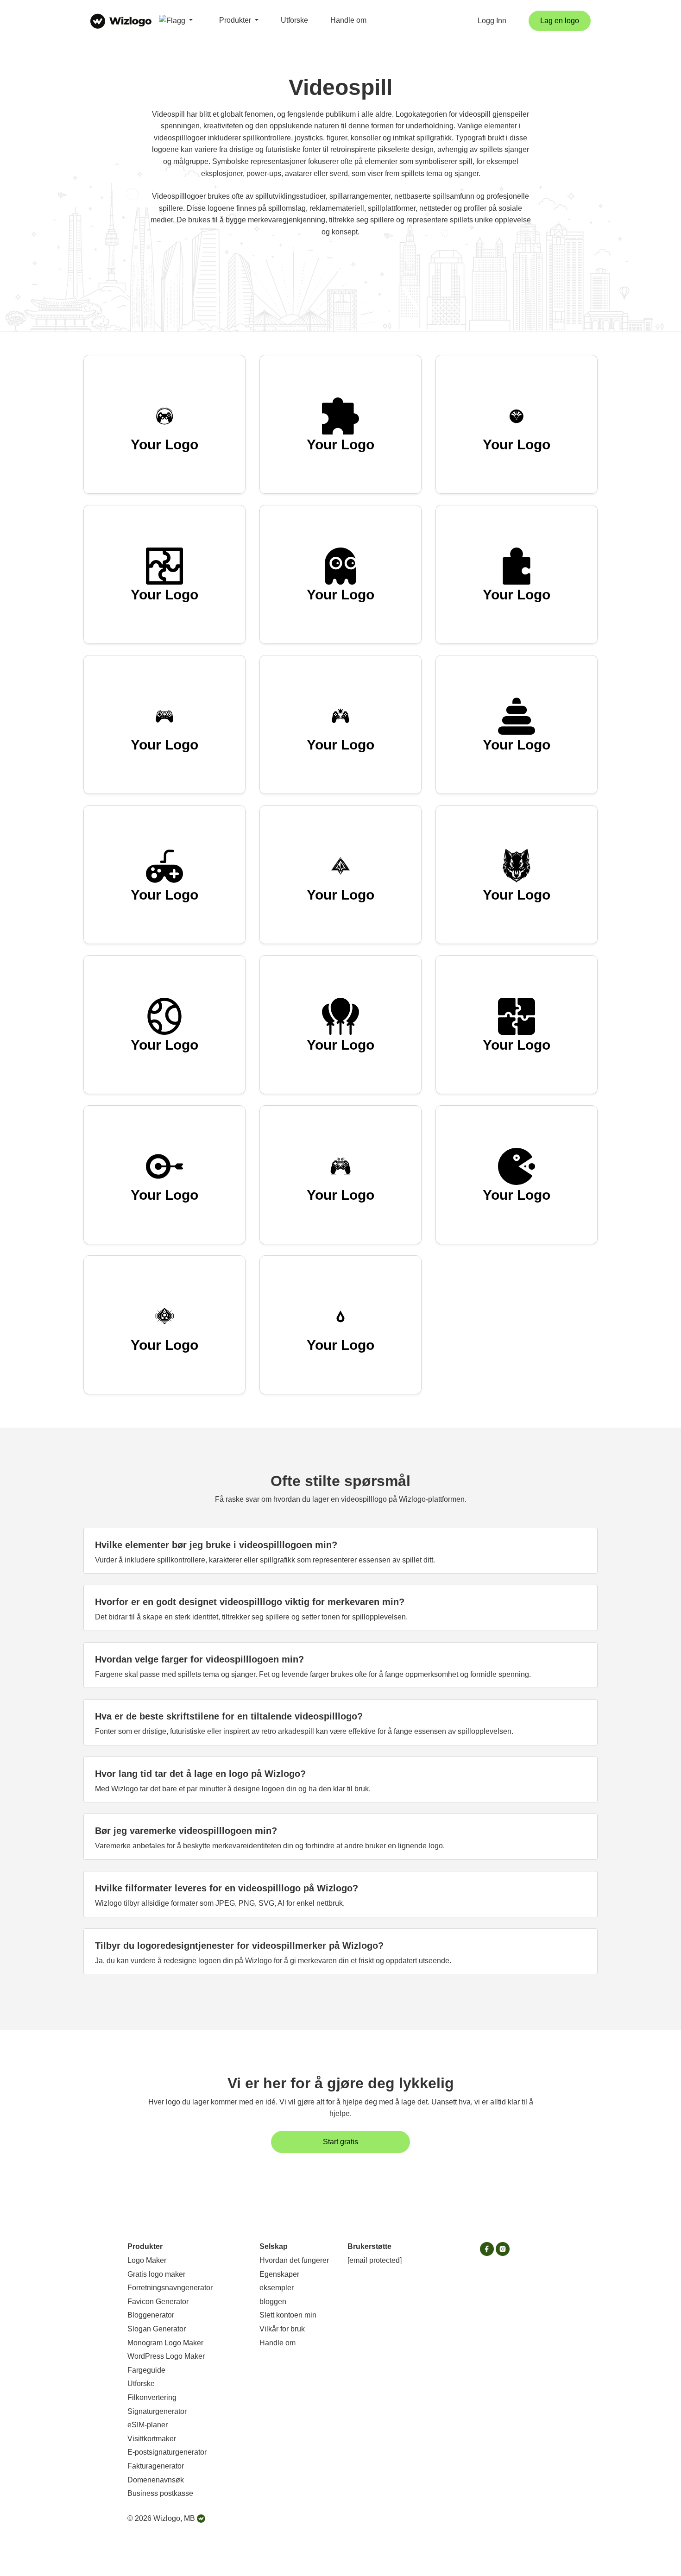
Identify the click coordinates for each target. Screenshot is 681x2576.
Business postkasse (160, 2493)
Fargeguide (146, 2370)
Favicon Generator (158, 2302)
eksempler (277, 2288)
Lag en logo (560, 21)
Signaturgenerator (157, 2411)
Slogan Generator (157, 2329)
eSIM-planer (148, 2425)
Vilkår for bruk (282, 2329)
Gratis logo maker (156, 2274)
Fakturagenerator (156, 2466)
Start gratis (340, 2142)
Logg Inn (492, 21)
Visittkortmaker (152, 2439)
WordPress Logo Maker (166, 2356)
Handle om (348, 20)
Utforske (294, 20)
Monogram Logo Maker (165, 2343)
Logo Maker (147, 2260)
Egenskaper (279, 2274)
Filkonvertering (152, 2397)
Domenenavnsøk (156, 2480)
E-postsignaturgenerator (167, 2452)
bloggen (273, 2302)
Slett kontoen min (288, 2315)
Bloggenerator (151, 2315)
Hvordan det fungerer (294, 2260)
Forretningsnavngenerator (170, 2288)
